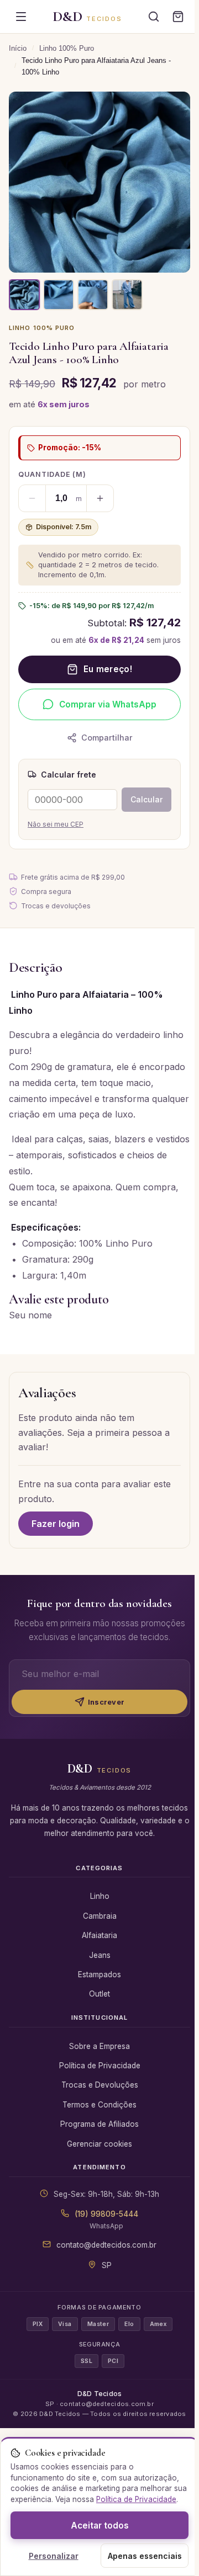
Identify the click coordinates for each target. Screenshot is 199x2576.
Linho (100, 1896)
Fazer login (56, 1524)
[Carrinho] (178, 17)
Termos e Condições (99, 2105)
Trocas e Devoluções (100, 2085)
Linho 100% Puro (67, 48)
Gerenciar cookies (99, 2144)
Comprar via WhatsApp (108, 704)
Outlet (99, 1994)
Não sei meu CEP (56, 824)
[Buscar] (154, 17)
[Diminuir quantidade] (32, 498)
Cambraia (100, 1916)
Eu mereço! (108, 669)
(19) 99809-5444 (106, 2214)
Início (18, 48)
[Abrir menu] (21, 17)
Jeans (100, 1955)
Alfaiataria (99, 1935)
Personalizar (54, 2556)
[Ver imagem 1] (24, 295)
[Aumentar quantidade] (100, 498)
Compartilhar (107, 738)
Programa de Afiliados (99, 2124)
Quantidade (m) (52, 474)
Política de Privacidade (100, 2066)
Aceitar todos (100, 2526)
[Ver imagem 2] (59, 295)
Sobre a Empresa (99, 2046)
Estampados (99, 1974)
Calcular (146, 799)
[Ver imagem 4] (127, 295)
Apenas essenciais (145, 2556)
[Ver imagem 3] (93, 295)
